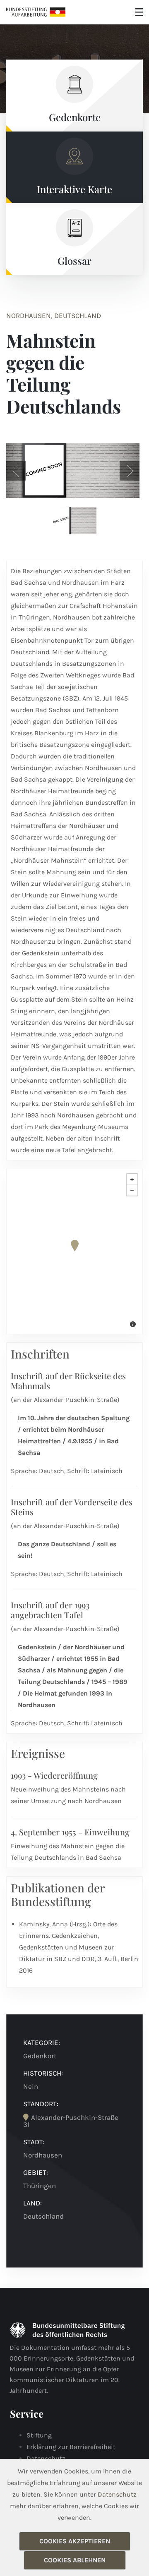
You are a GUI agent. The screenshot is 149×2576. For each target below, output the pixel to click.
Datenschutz (46, 2458)
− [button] (132, 1190)
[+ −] (74, 1251)
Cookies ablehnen (75, 2560)
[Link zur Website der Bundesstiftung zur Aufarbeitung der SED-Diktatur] (36, 12)
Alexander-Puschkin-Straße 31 (71, 2121)
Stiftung (39, 2435)
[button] (16, 471)
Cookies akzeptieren (75, 2541)
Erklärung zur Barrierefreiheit (71, 2447)
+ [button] (132, 1179)
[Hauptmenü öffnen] (139, 12)
